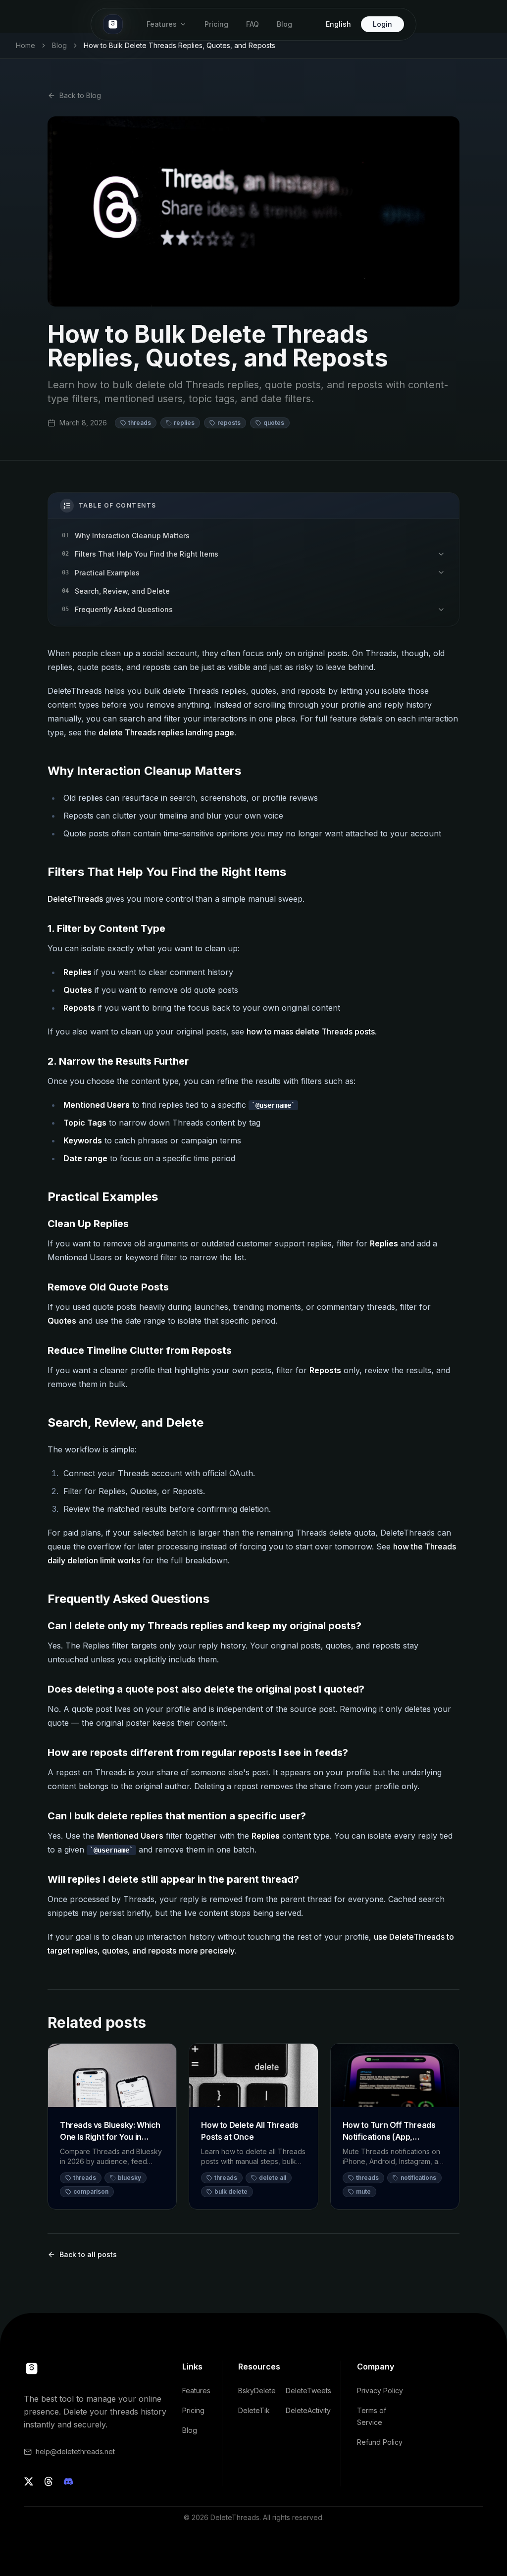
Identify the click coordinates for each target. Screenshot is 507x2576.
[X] (29, 2481)
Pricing (216, 24)
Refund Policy (380, 2442)
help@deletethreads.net (75, 2451)
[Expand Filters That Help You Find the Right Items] (441, 554)
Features (162, 24)
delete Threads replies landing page (166, 732)
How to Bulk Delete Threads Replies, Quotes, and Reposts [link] (179, 45)
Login (382, 24)
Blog (284, 24)
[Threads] (49, 2481)
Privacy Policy (380, 2391)
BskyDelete (257, 2391)
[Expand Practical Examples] (441, 573)
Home (25, 45)
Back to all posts (88, 2254)
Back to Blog (80, 95)
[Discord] (68, 2481)
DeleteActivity (308, 2410)
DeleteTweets (308, 2391)
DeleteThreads (75, 899)
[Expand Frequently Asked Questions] (441, 609)
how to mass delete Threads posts (311, 1031)
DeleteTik (254, 2410)
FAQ (253, 24)
